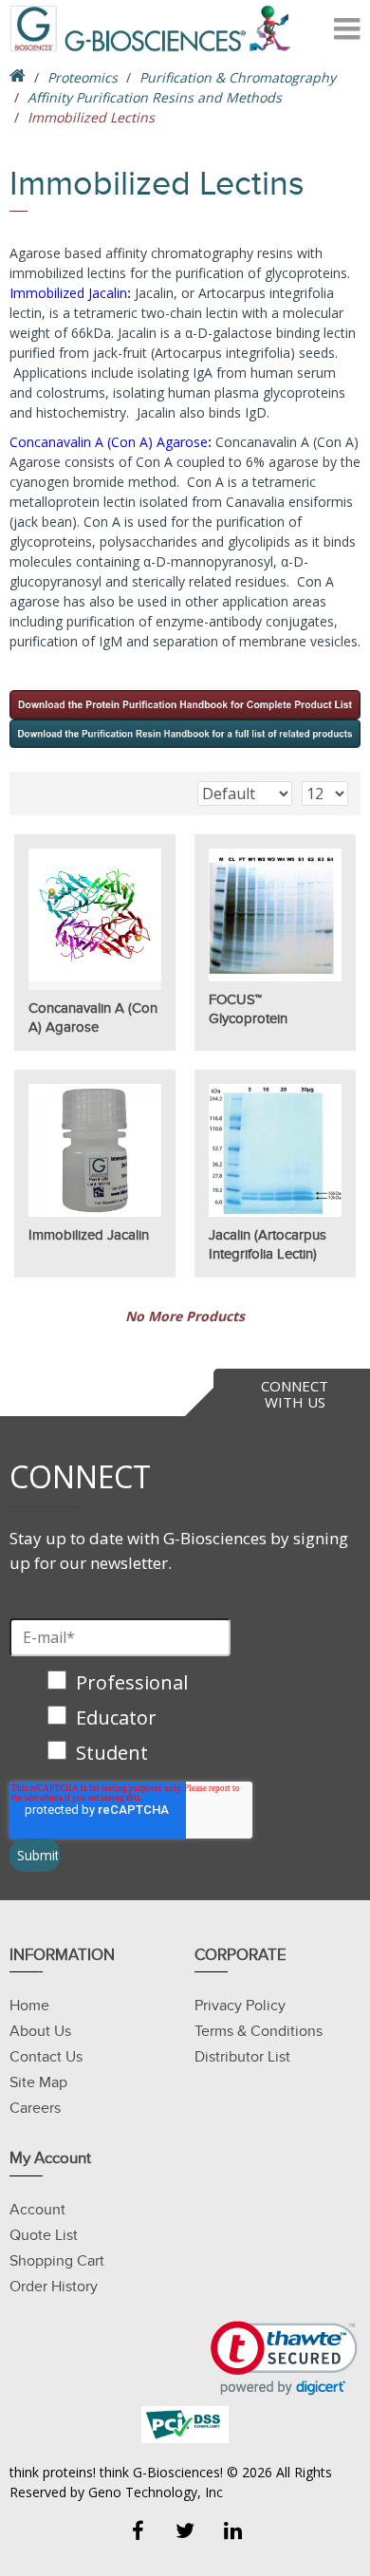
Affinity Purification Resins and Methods (155, 97)
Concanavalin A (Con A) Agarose (109, 442)
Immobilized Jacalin (68, 293)
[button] (284, 2358)
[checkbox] (126, 1719)
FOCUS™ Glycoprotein (248, 1009)
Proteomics (83, 77)
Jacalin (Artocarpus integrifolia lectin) (268, 1244)
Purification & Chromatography (238, 77)
